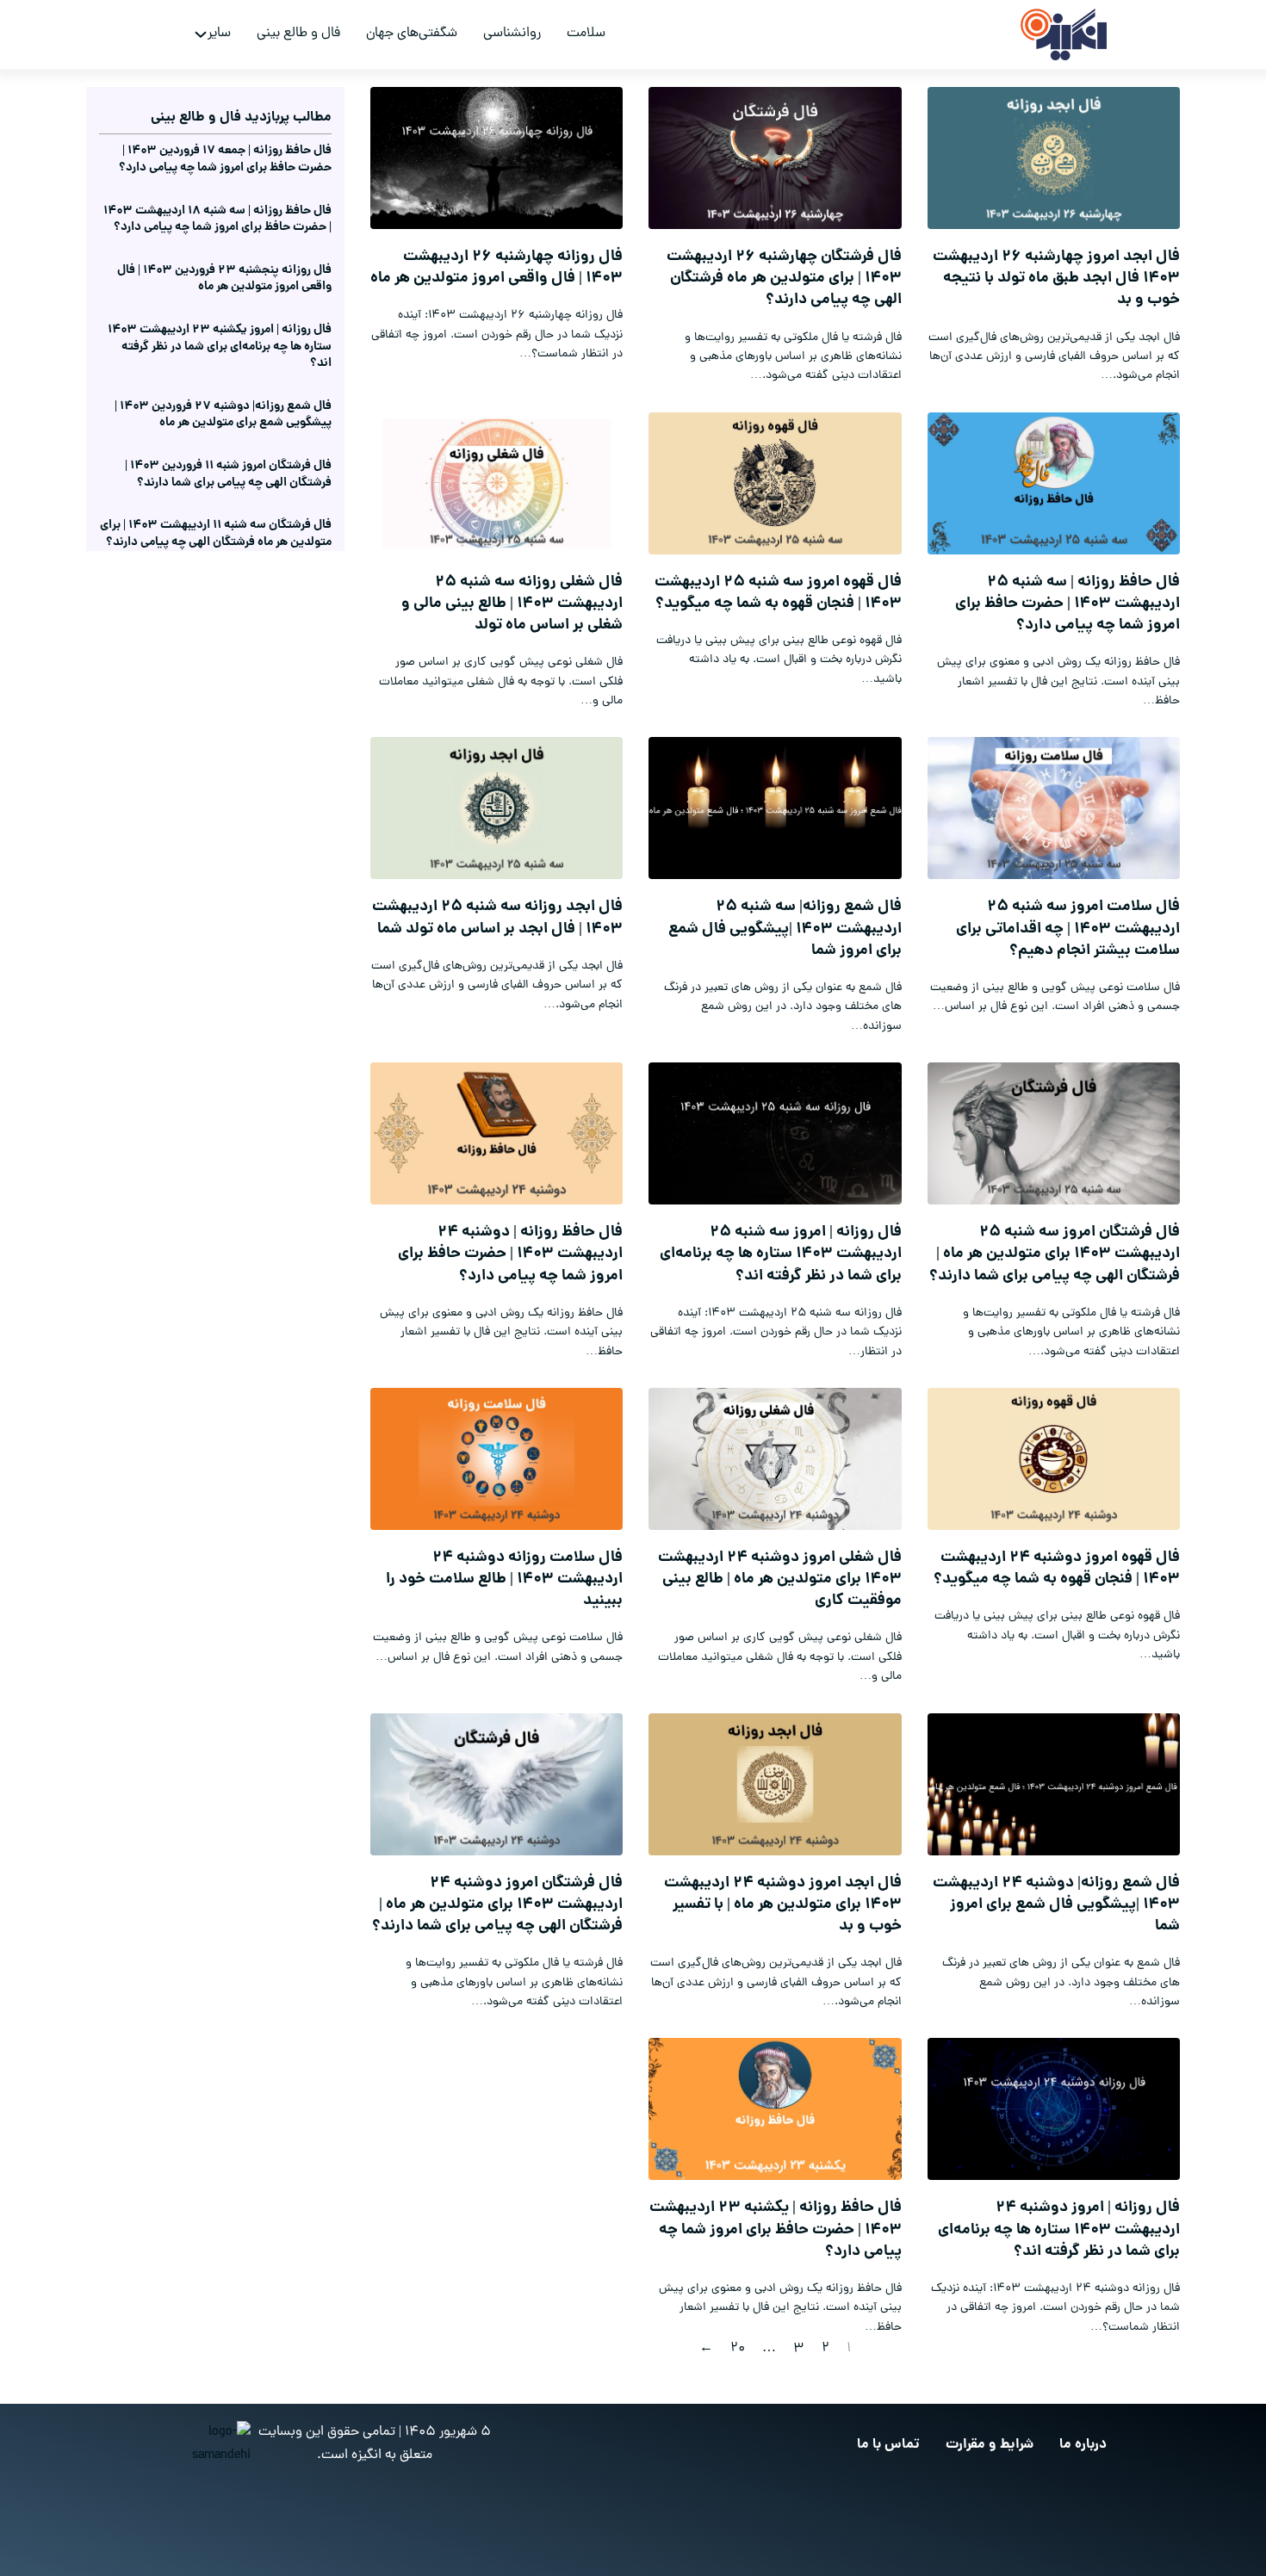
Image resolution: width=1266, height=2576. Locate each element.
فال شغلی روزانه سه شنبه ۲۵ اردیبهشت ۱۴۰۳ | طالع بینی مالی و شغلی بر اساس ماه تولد (512, 604)
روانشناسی (512, 34)
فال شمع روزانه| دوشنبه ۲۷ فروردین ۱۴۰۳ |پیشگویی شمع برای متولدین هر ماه (223, 415)
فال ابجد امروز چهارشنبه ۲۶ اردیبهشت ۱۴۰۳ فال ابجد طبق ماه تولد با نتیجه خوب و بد (1056, 279)
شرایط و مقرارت (990, 2445)
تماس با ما (888, 2445)
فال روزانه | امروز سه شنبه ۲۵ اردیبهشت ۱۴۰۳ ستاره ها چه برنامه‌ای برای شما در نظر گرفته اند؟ (781, 1254)
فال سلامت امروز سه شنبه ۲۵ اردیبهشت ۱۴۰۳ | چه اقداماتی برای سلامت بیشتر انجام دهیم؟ (1068, 929)
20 (738, 2349)
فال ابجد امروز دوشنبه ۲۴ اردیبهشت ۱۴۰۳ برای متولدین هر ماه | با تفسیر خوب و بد (783, 1905)
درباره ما (1083, 2445)
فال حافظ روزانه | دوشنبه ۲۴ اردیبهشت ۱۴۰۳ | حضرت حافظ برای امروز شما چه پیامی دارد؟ (510, 1254)
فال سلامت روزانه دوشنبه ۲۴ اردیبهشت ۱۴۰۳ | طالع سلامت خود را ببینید (504, 1579)
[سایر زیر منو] (201, 34)
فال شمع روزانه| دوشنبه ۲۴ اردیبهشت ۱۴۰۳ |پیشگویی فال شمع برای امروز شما (1056, 1905)
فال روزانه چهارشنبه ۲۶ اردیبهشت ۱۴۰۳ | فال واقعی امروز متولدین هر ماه (496, 268)
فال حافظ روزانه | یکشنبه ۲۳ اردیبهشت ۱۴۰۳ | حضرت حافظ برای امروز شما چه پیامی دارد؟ (776, 2229)
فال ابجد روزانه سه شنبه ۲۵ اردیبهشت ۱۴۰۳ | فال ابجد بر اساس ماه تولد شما (497, 918)
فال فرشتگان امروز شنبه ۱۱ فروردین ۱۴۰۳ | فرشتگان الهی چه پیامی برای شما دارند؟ (228, 474)
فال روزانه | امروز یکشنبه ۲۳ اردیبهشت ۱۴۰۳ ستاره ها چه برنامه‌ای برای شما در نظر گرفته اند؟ (220, 347)
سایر (219, 34)
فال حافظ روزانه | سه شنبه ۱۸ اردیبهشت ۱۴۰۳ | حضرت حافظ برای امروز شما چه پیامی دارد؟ (217, 220)
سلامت (586, 34)
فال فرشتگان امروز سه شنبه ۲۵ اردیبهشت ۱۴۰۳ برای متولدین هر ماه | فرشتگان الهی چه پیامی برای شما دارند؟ (1055, 1254)
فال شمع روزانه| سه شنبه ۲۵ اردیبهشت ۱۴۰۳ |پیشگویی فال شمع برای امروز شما (785, 929)
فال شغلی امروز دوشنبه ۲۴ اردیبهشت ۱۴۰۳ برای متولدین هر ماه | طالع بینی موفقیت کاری (780, 1579)
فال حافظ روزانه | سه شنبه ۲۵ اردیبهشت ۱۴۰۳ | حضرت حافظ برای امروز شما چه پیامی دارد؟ (1067, 604)
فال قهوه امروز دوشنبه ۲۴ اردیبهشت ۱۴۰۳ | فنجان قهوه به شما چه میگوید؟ (1057, 1569)
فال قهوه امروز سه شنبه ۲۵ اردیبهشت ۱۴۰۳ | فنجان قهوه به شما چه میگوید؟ (778, 593)
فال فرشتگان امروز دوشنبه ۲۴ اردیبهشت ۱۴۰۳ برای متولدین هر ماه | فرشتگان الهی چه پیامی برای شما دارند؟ (497, 1905)
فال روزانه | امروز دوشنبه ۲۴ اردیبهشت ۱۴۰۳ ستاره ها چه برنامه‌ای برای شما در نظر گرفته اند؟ (1059, 2229)
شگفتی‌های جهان (412, 34)
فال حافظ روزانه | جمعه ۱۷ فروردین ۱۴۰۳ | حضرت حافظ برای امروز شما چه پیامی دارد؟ (225, 159)
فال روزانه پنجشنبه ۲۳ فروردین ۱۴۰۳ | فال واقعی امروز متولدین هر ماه (224, 279)
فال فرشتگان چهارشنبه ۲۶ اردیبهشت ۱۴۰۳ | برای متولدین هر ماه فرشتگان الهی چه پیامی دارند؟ (784, 279)
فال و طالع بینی (298, 34)
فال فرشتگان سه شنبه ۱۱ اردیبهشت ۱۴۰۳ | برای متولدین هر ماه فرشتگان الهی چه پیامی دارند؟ (216, 534)
